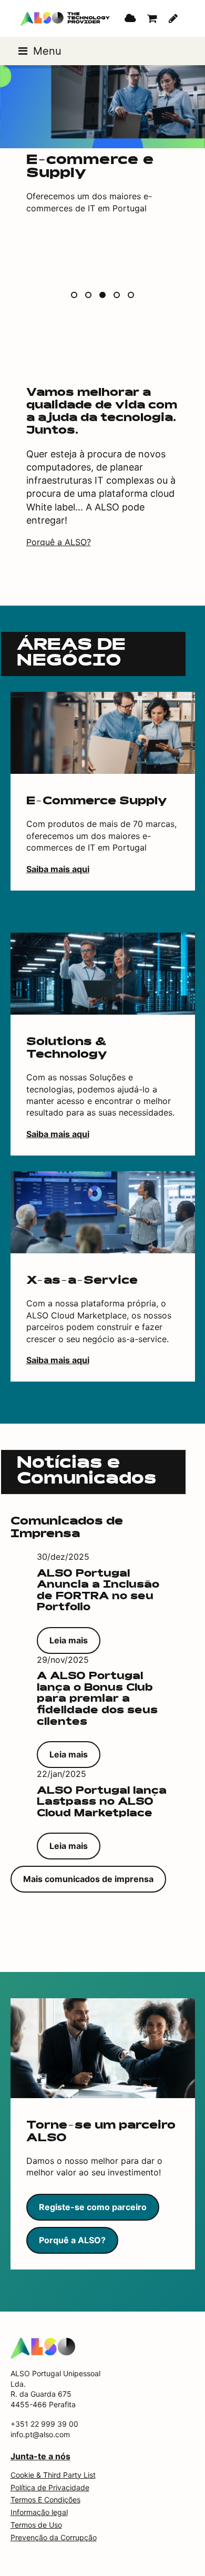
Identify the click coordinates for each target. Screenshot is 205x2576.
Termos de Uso (36, 2525)
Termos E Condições (45, 2500)
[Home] (43, 2347)
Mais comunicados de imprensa (88, 1879)
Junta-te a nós (40, 2456)
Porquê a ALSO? (59, 542)
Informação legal (39, 2512)
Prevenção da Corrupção (54, 2537)
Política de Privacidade (50, 2487)
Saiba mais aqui (58, 869)
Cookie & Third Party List (53, 2475)
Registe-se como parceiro (93, 2207)
